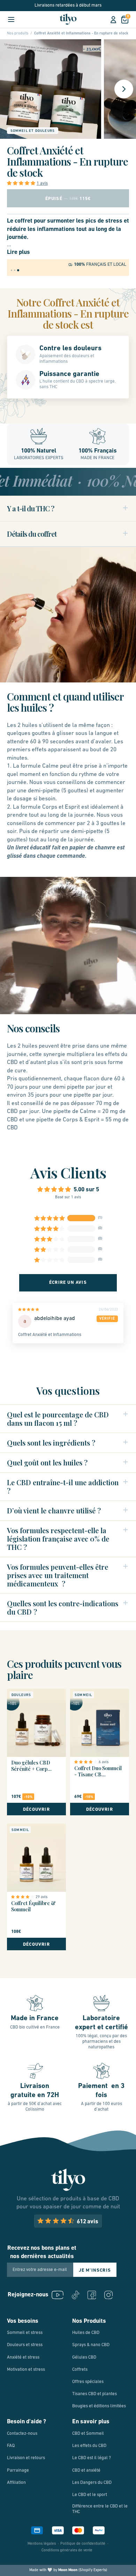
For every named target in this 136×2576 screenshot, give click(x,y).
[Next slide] (124, 89)
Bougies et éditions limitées (99, 2406)
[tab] (12, 270)
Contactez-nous (22, 2434)
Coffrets (80, 2370)
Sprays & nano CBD (91, 2345)
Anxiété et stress (23, 2357)
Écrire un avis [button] (68, 1283)
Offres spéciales (88, 2382)
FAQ (11, 2446)
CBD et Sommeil (88, 2434)
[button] (22, 183)
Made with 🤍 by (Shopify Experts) (68, 2570)
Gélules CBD (84, 2357)
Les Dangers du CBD (92, 2483)
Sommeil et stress (25, 2333)
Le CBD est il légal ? (92, 2458)
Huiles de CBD (86, 2333)
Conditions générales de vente (67, 2550)
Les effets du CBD (89, 2446)
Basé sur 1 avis (68, 1197)
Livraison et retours (26, 2458)
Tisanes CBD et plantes (95, 2394)
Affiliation (16, 2483)
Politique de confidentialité (83, 2544)
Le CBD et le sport (90, 2495)
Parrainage (18, 2470)
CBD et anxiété (86, 2470)
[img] (40, 1311)
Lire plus (18, 252)
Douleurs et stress (25, 2345)
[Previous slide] (14, 89)
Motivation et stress (26, 2370)
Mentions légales (42, 2544)
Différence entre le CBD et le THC (100, 2509)
